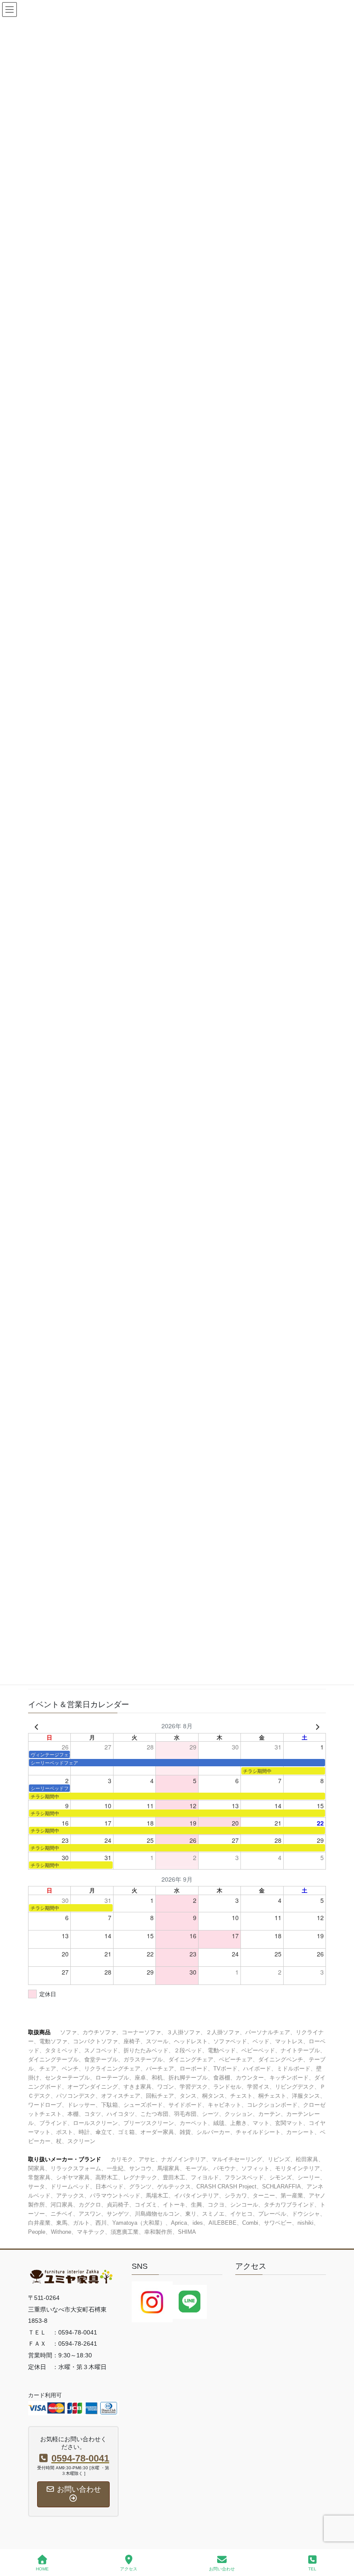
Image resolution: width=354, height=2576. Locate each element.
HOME (42, 2569)
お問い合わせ (222, 2569)
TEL (312, 2569)
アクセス (129, 2569)
